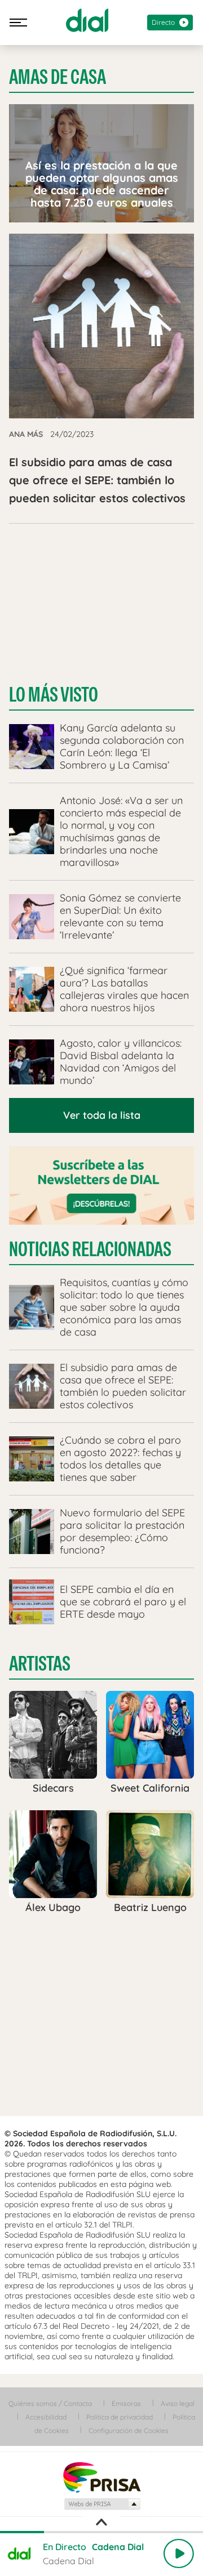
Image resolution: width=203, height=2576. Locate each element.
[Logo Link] (87, 20)
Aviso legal (178, 2403)
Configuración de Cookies (129, 2430)
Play (179, 2553)
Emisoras (126, 2403)
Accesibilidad (46, 2417)
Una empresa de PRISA (101, 2477)
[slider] (101, 2532)
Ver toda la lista (102, 1115)
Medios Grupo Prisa (102, 2504)
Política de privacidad (120, 2417)
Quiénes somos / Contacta (50, 2403)
